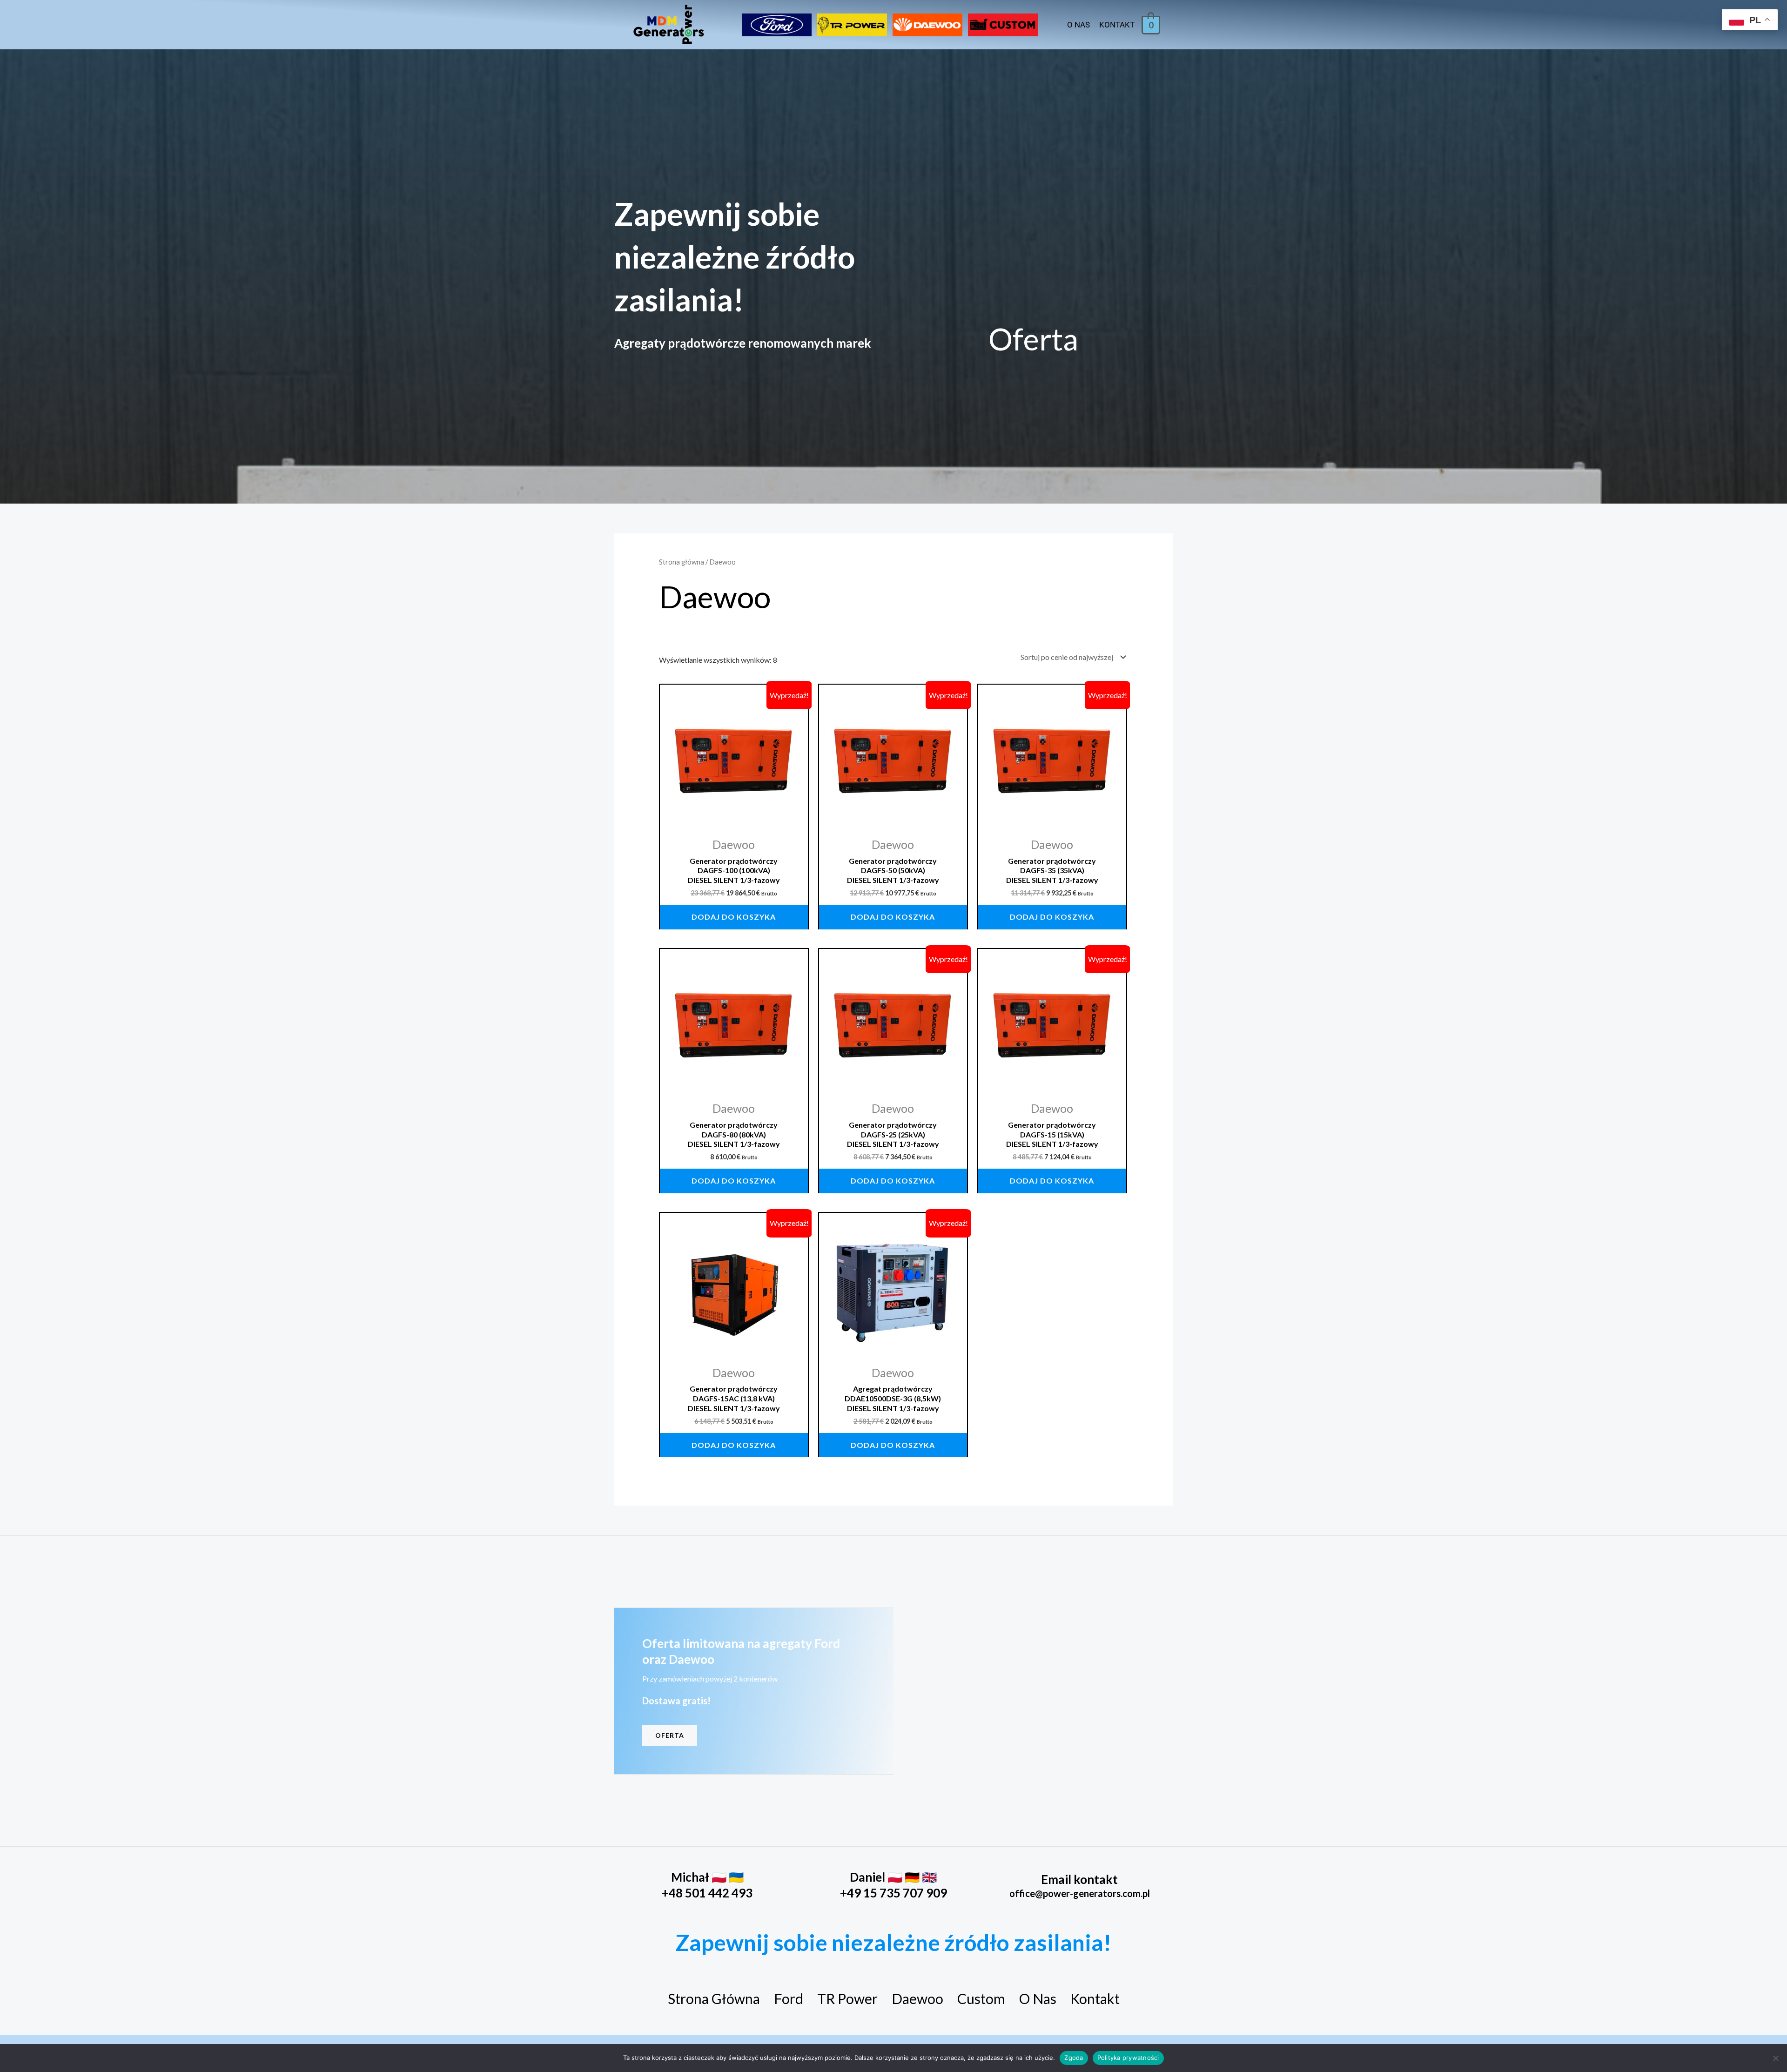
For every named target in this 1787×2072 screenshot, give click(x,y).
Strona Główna (714, 1998)
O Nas (1038, 1998)
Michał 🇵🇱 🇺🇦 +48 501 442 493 (707, 1885)
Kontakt (1117, 25)
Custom (981, 1998)
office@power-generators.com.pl (1080, 1893)
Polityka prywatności (1128, 2058)
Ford (789, 1998)
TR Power (847, 1998)
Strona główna (682, 562)
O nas (1078, 25)
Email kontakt (1079, 1879)
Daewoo (917, 1998)
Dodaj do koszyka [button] (734, 917)
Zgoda (1074, 2058)
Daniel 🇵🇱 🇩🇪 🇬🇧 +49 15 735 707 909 (893, 1885)
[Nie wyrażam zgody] (1775, 2058)
